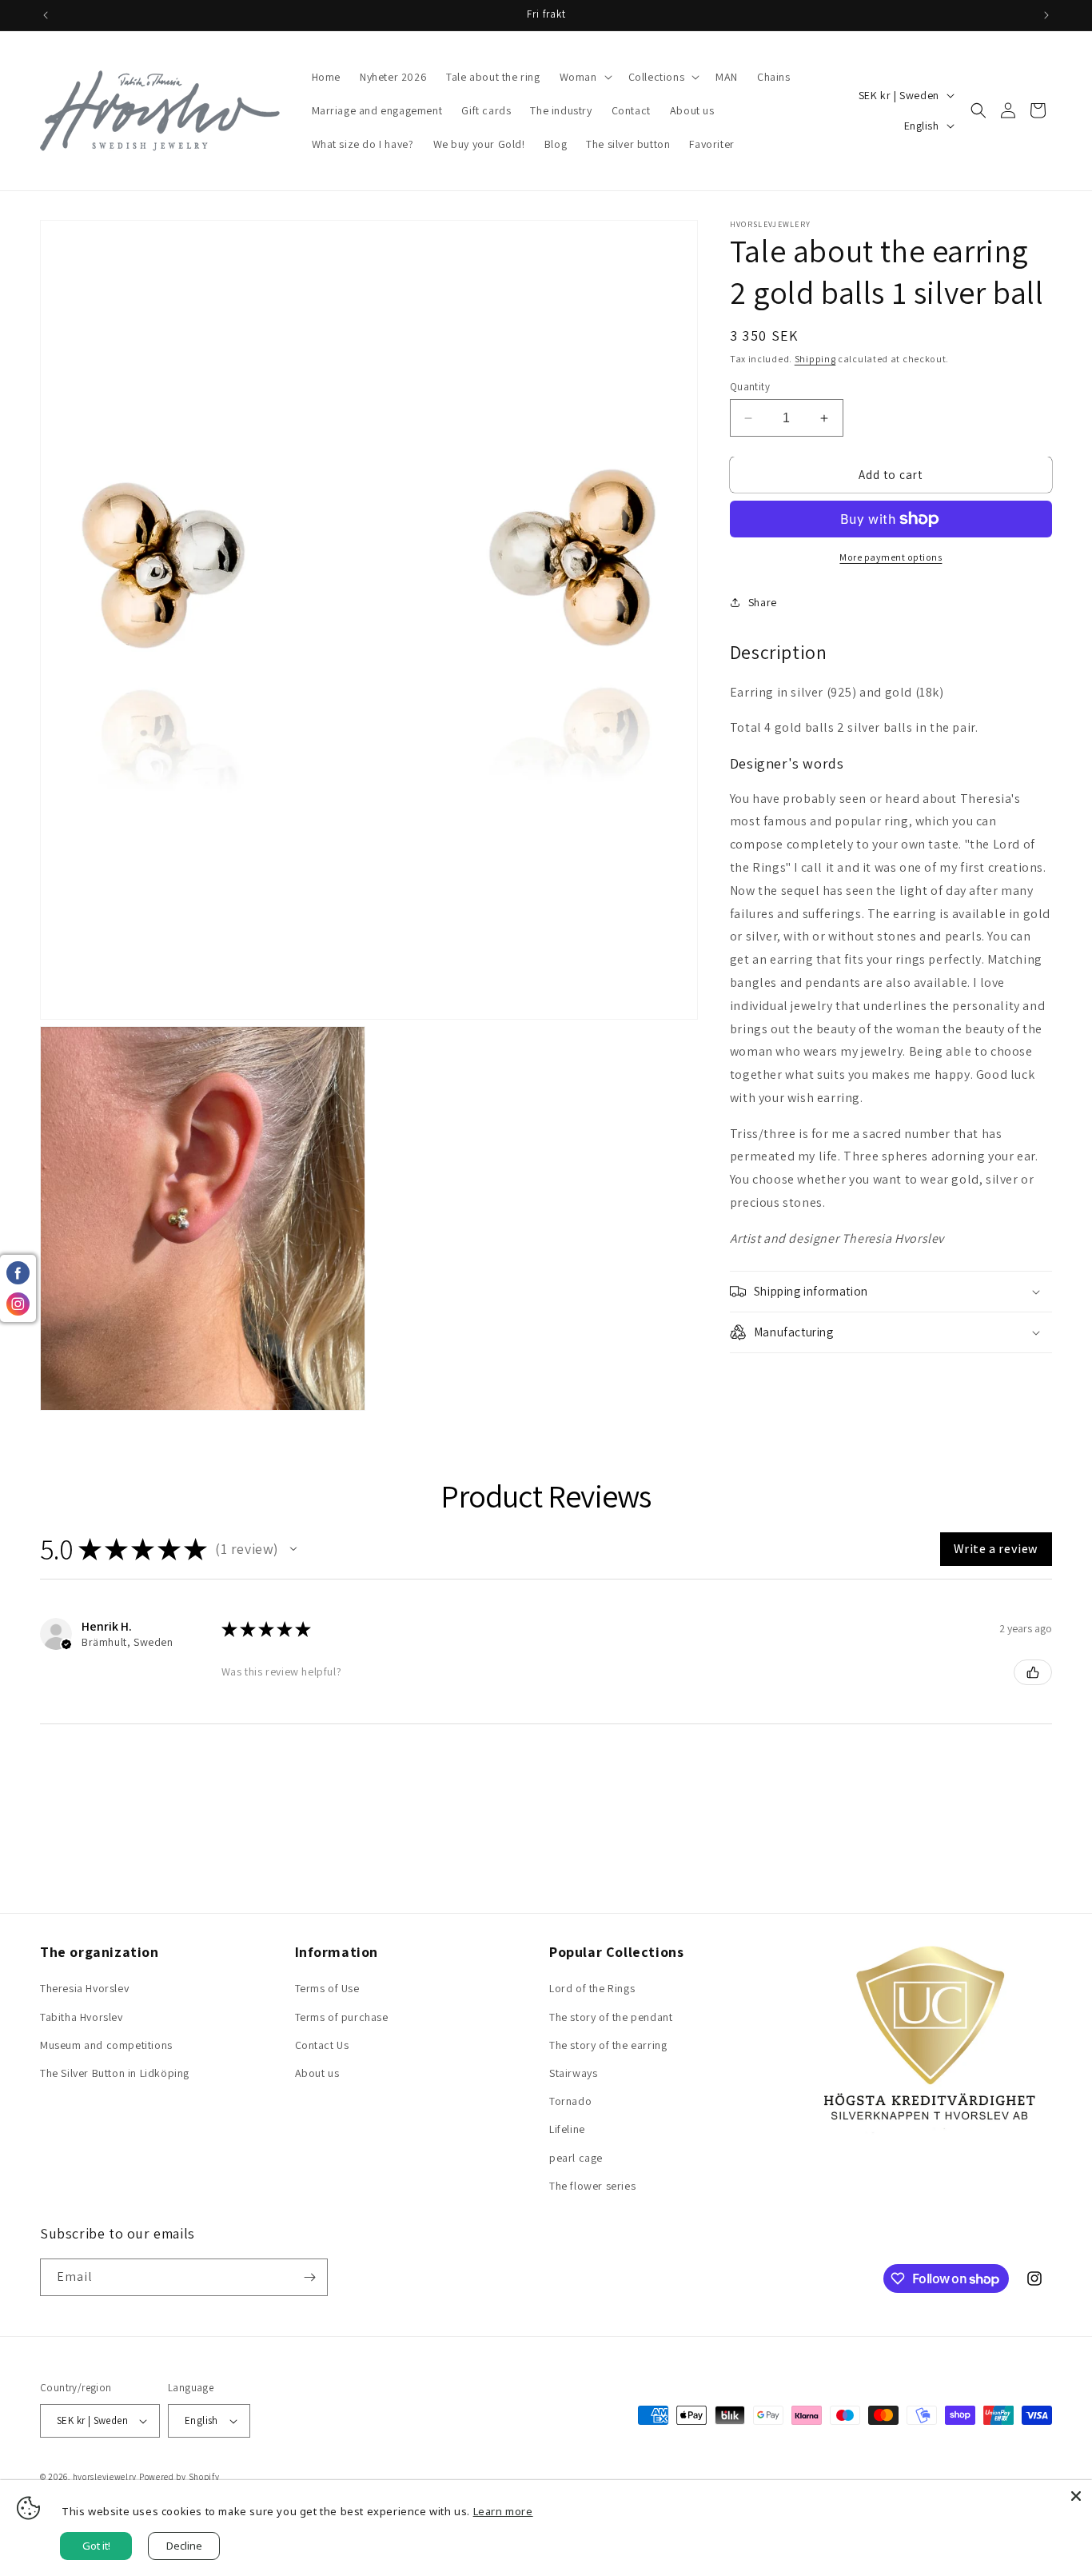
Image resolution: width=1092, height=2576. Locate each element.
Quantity (750, 387)
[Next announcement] (1046, 15)
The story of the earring (608, 2045)
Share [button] (763, 602)
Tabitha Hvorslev (82, 2017)
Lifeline (567, 2129)
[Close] (1076, 2496)
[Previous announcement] (46, 15)
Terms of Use (327, 1988)
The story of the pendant (611, 2017)
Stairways (573, 2073)
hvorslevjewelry (105, 2477)
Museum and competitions (106, 2045)
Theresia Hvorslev (84, 1988)
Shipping (815, 359)
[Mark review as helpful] (1033, 1672)
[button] (584, 77)
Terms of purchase (342, 2017)
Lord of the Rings (592, 1988)
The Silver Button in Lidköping (115, 2073)
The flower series (592, 2186)
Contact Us (322, 2045)
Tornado (570, 2101)
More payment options (891, 557)
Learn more (503, 2511)
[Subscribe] (309, 2277)
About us (317, 2073)
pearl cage (576, 2158)
